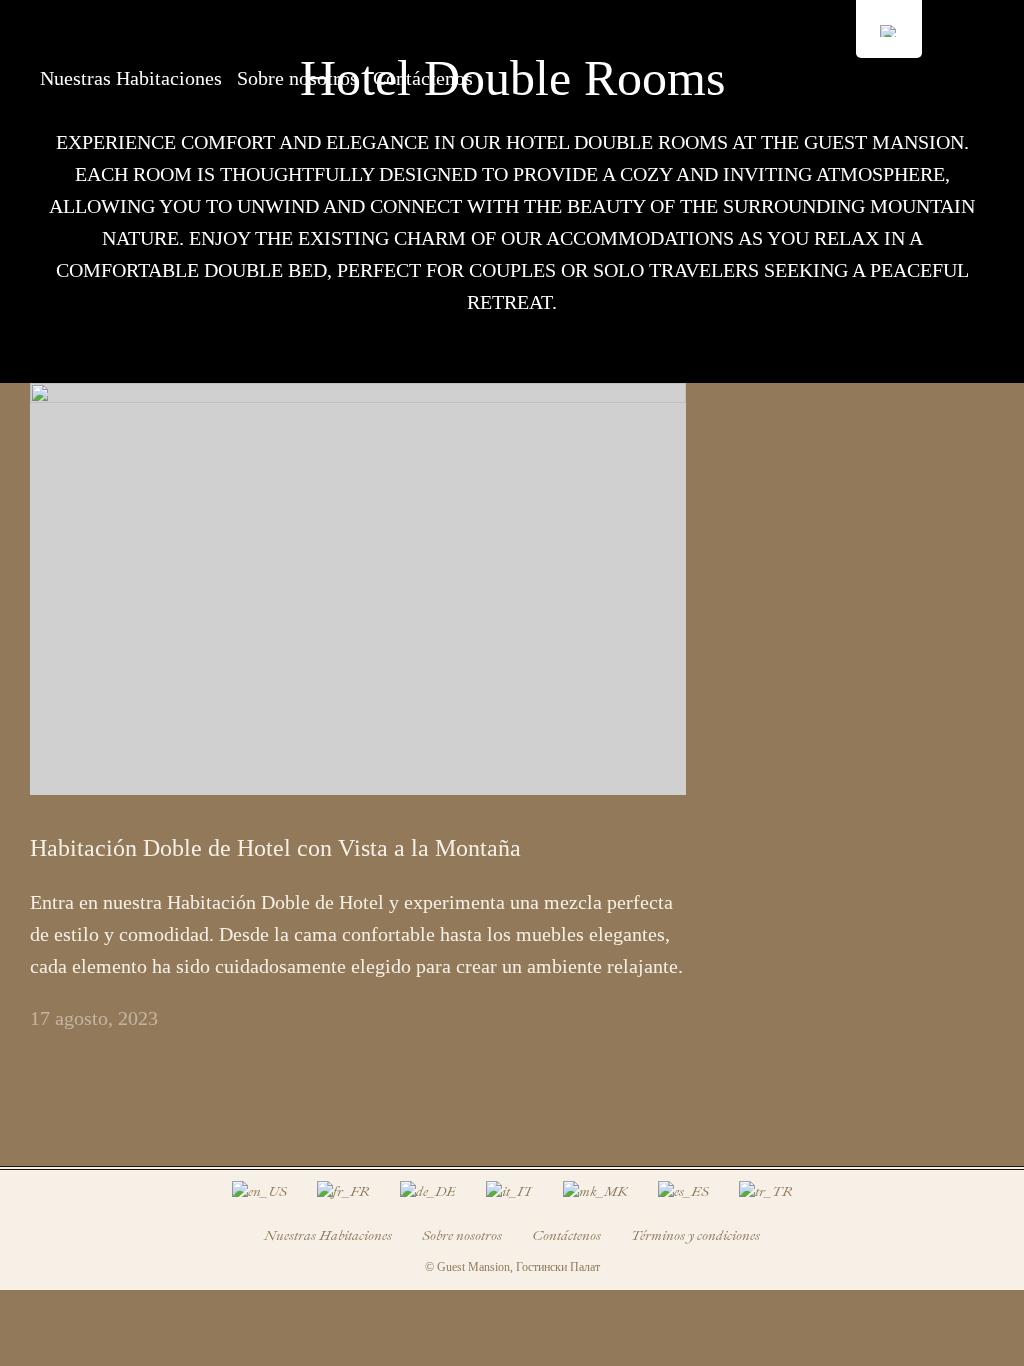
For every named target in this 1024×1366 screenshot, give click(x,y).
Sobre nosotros (297, 78)
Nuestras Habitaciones (131, 78)
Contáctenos (423, 78)
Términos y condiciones (695, 1235)
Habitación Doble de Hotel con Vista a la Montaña (275, 848)
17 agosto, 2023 (94, 1018)
